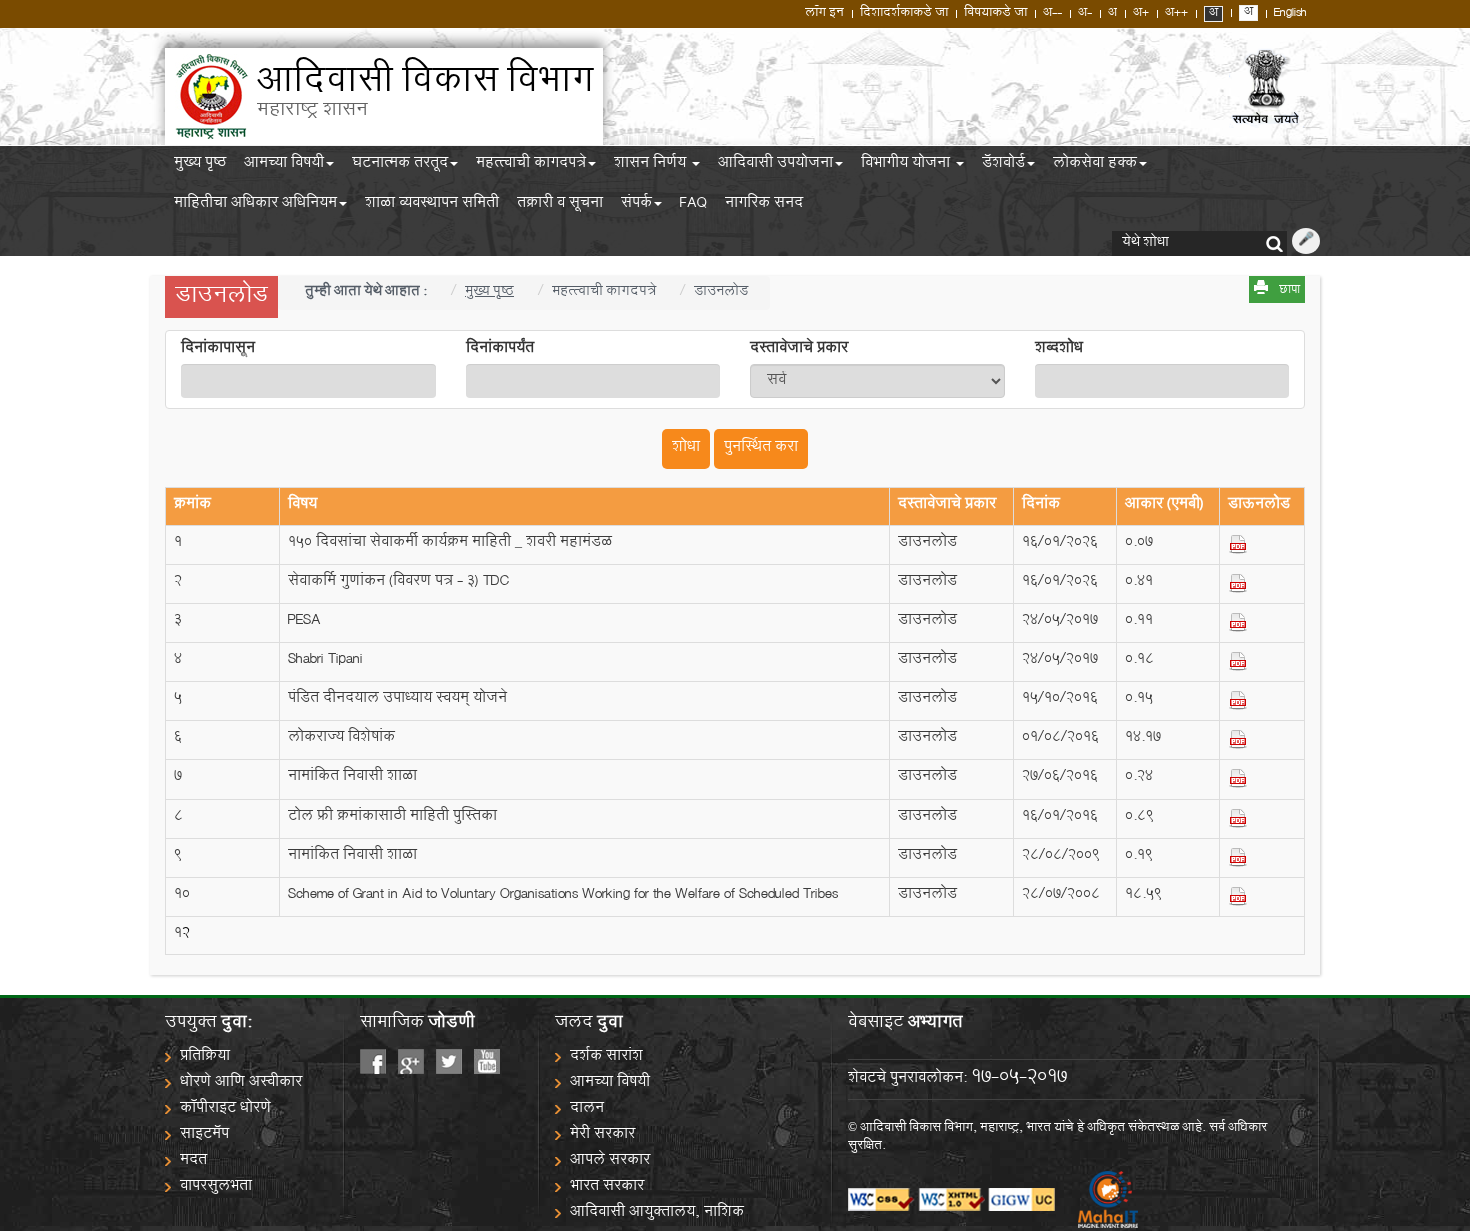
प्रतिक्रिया (205, 1057)
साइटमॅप (204, 1135)
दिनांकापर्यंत (500, 350)
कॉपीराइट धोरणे (225, 1109)
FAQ (693, 206)
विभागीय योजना (907, 166)
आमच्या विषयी (284, 166)
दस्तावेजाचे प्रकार (799, 350)
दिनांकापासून (218, 350)
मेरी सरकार (602, 1135)
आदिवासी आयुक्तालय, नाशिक (657, 1213)
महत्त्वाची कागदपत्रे (531, 166)
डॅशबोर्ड (1003, 166)
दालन (587, 1109)
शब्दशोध (1059, 350)
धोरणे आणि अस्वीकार (241, 1083)
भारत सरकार (607, 1187)
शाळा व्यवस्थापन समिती (432, 206)
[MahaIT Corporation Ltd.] (1098, 1200)
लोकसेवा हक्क (1095, 166)
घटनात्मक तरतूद (400, 166)
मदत (193, 1161)
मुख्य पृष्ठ (200, 166)
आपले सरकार (610, 1161)
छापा (1289, 291)
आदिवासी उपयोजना (775, 166)
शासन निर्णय (652, 166)
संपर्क (636, 206)
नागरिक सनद (764, 206)
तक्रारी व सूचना (560, 206)
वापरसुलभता (216, 1187)
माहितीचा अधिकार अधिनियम (255, 206)
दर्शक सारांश (606, 1057)
